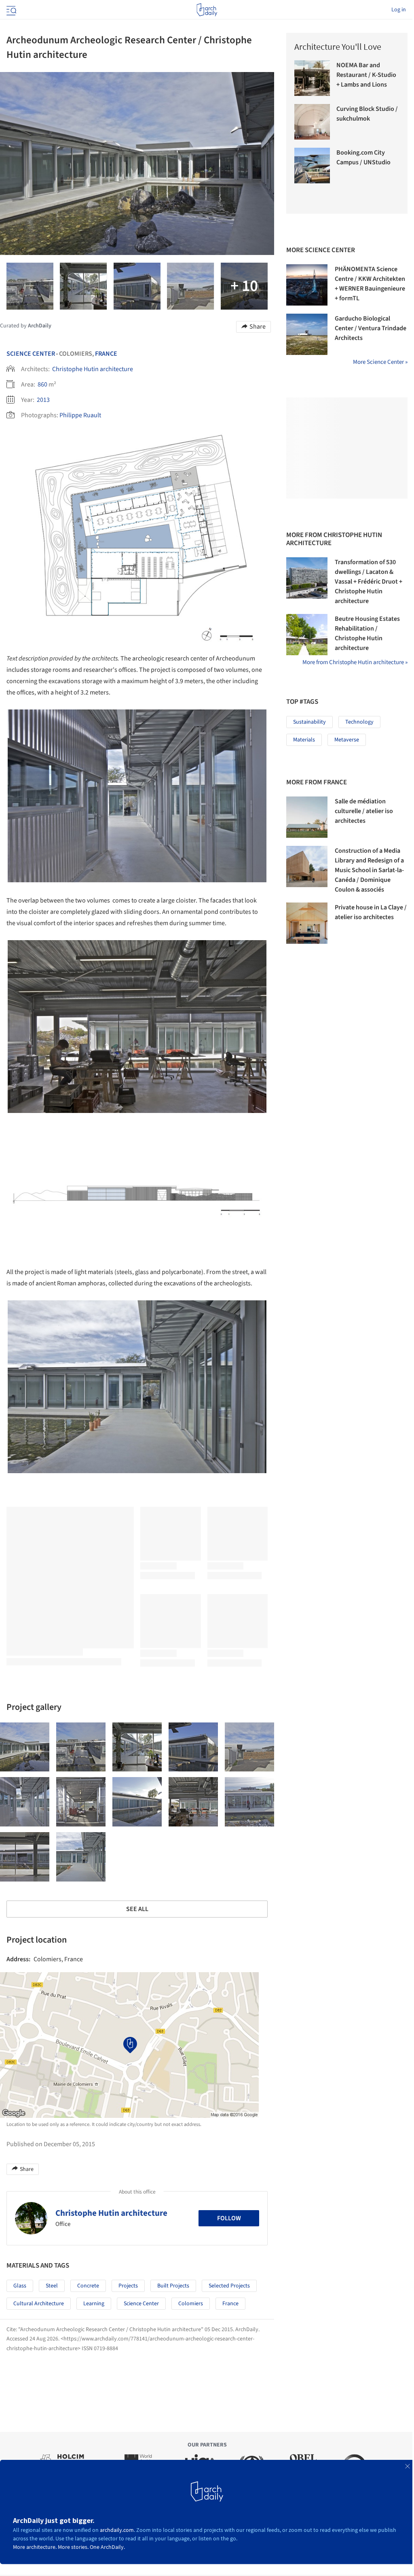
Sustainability (309, 722)
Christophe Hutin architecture (93, 369)
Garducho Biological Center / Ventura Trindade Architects (371, 328)
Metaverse (347, 740)
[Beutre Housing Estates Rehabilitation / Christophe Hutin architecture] (307, 635)
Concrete (88, 2286)
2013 (43, 400)
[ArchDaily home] (207, 10)
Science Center (31, 354)
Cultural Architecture (39, 2304)
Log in (399, 10)
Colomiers (191, 2304)
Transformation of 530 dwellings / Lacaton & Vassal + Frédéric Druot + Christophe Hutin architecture (369, 582)
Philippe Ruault (80, 415)
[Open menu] (11, 10)
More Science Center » (380, 362)
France (106, 354)
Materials (304, 740)
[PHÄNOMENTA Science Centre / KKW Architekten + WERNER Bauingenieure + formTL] (307, 285)
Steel (52, 2286)
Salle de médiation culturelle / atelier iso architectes (364, 811)
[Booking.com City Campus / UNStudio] (312, 166)
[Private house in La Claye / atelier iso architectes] (307, 923)
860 (42, 384)
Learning (94, 2304)
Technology (359, 722)
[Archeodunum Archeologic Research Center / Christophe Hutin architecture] (25, 1747)
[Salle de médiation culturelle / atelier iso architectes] (307, 817)
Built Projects (173, 2286)
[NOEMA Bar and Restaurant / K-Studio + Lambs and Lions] (312, 78)
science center (141, 2304)
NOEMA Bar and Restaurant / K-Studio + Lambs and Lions (366, 75)
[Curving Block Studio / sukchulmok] (312, 122)
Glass (20, 2286)
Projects (128, 2286)
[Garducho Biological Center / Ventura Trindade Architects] (307, 334)
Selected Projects (229, 2286)
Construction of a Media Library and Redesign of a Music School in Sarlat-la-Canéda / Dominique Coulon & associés (369, 870)
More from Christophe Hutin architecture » (355, 662)
